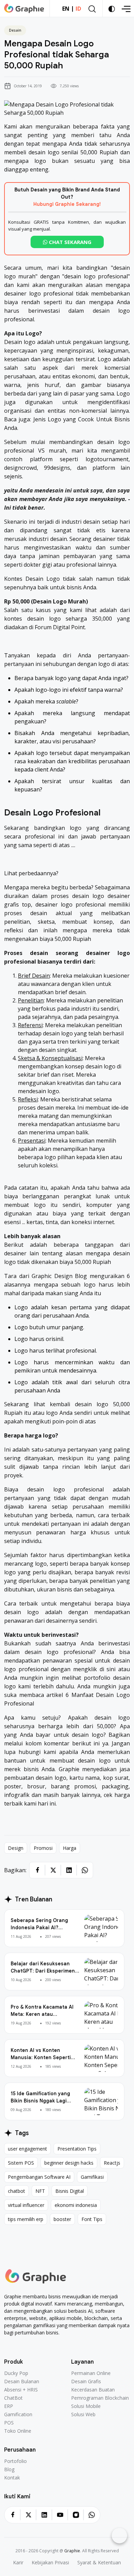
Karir (18, 2563)
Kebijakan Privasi (50, 2563)
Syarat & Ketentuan (99, 2563)
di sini (108, 1669)
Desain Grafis (86, 2381)
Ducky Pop (16, 2373)
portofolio (97, 1678)
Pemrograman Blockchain (100, 2398)
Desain (15, 30)
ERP (9, 2406)
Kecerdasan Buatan (93, 2390)
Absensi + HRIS (21, 2390)
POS (9, 2423)
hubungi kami (37, 1752)
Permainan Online (91, 2373)
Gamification (18, 2414)
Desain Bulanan (22, 2381)
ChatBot (13, 2398)
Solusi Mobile (86, 2406)
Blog (9, 2469)
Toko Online (18, 2431)
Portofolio (15, 2461)
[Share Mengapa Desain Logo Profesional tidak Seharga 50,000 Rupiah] (37, 1870)
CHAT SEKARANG (69, 242)
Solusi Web (83, 2414)
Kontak (12, 2478)
